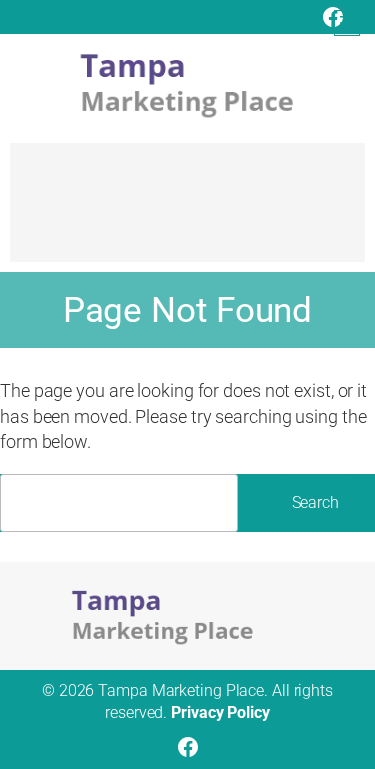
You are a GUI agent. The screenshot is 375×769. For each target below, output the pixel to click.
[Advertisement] (187, 212)
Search (315, 502)
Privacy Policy (220, 712)
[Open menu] (347, 23)
